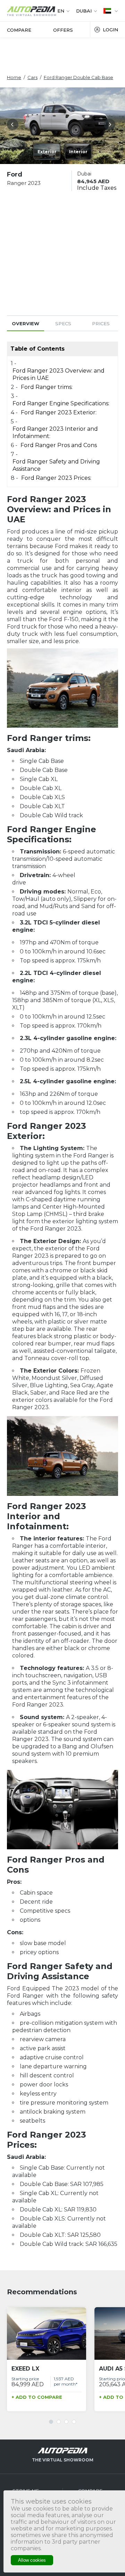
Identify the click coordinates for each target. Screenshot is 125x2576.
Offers (63, 30)
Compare (19, 30)
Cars (32, 77)
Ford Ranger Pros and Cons (59, 445)
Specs (63, 323)
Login (110, 30)
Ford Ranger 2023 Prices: (56, 478)
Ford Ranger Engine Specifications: (61, 403)
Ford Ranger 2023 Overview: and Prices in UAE (59, 374)
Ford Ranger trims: (47, 387)
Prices (101, 323)
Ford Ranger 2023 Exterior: (59, 412)
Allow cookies (32, 2560)
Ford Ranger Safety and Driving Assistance (56, 465)
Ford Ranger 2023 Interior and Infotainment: (55, 432)
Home (14, 77)
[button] (14, 126)
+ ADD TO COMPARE (37, 2397)
